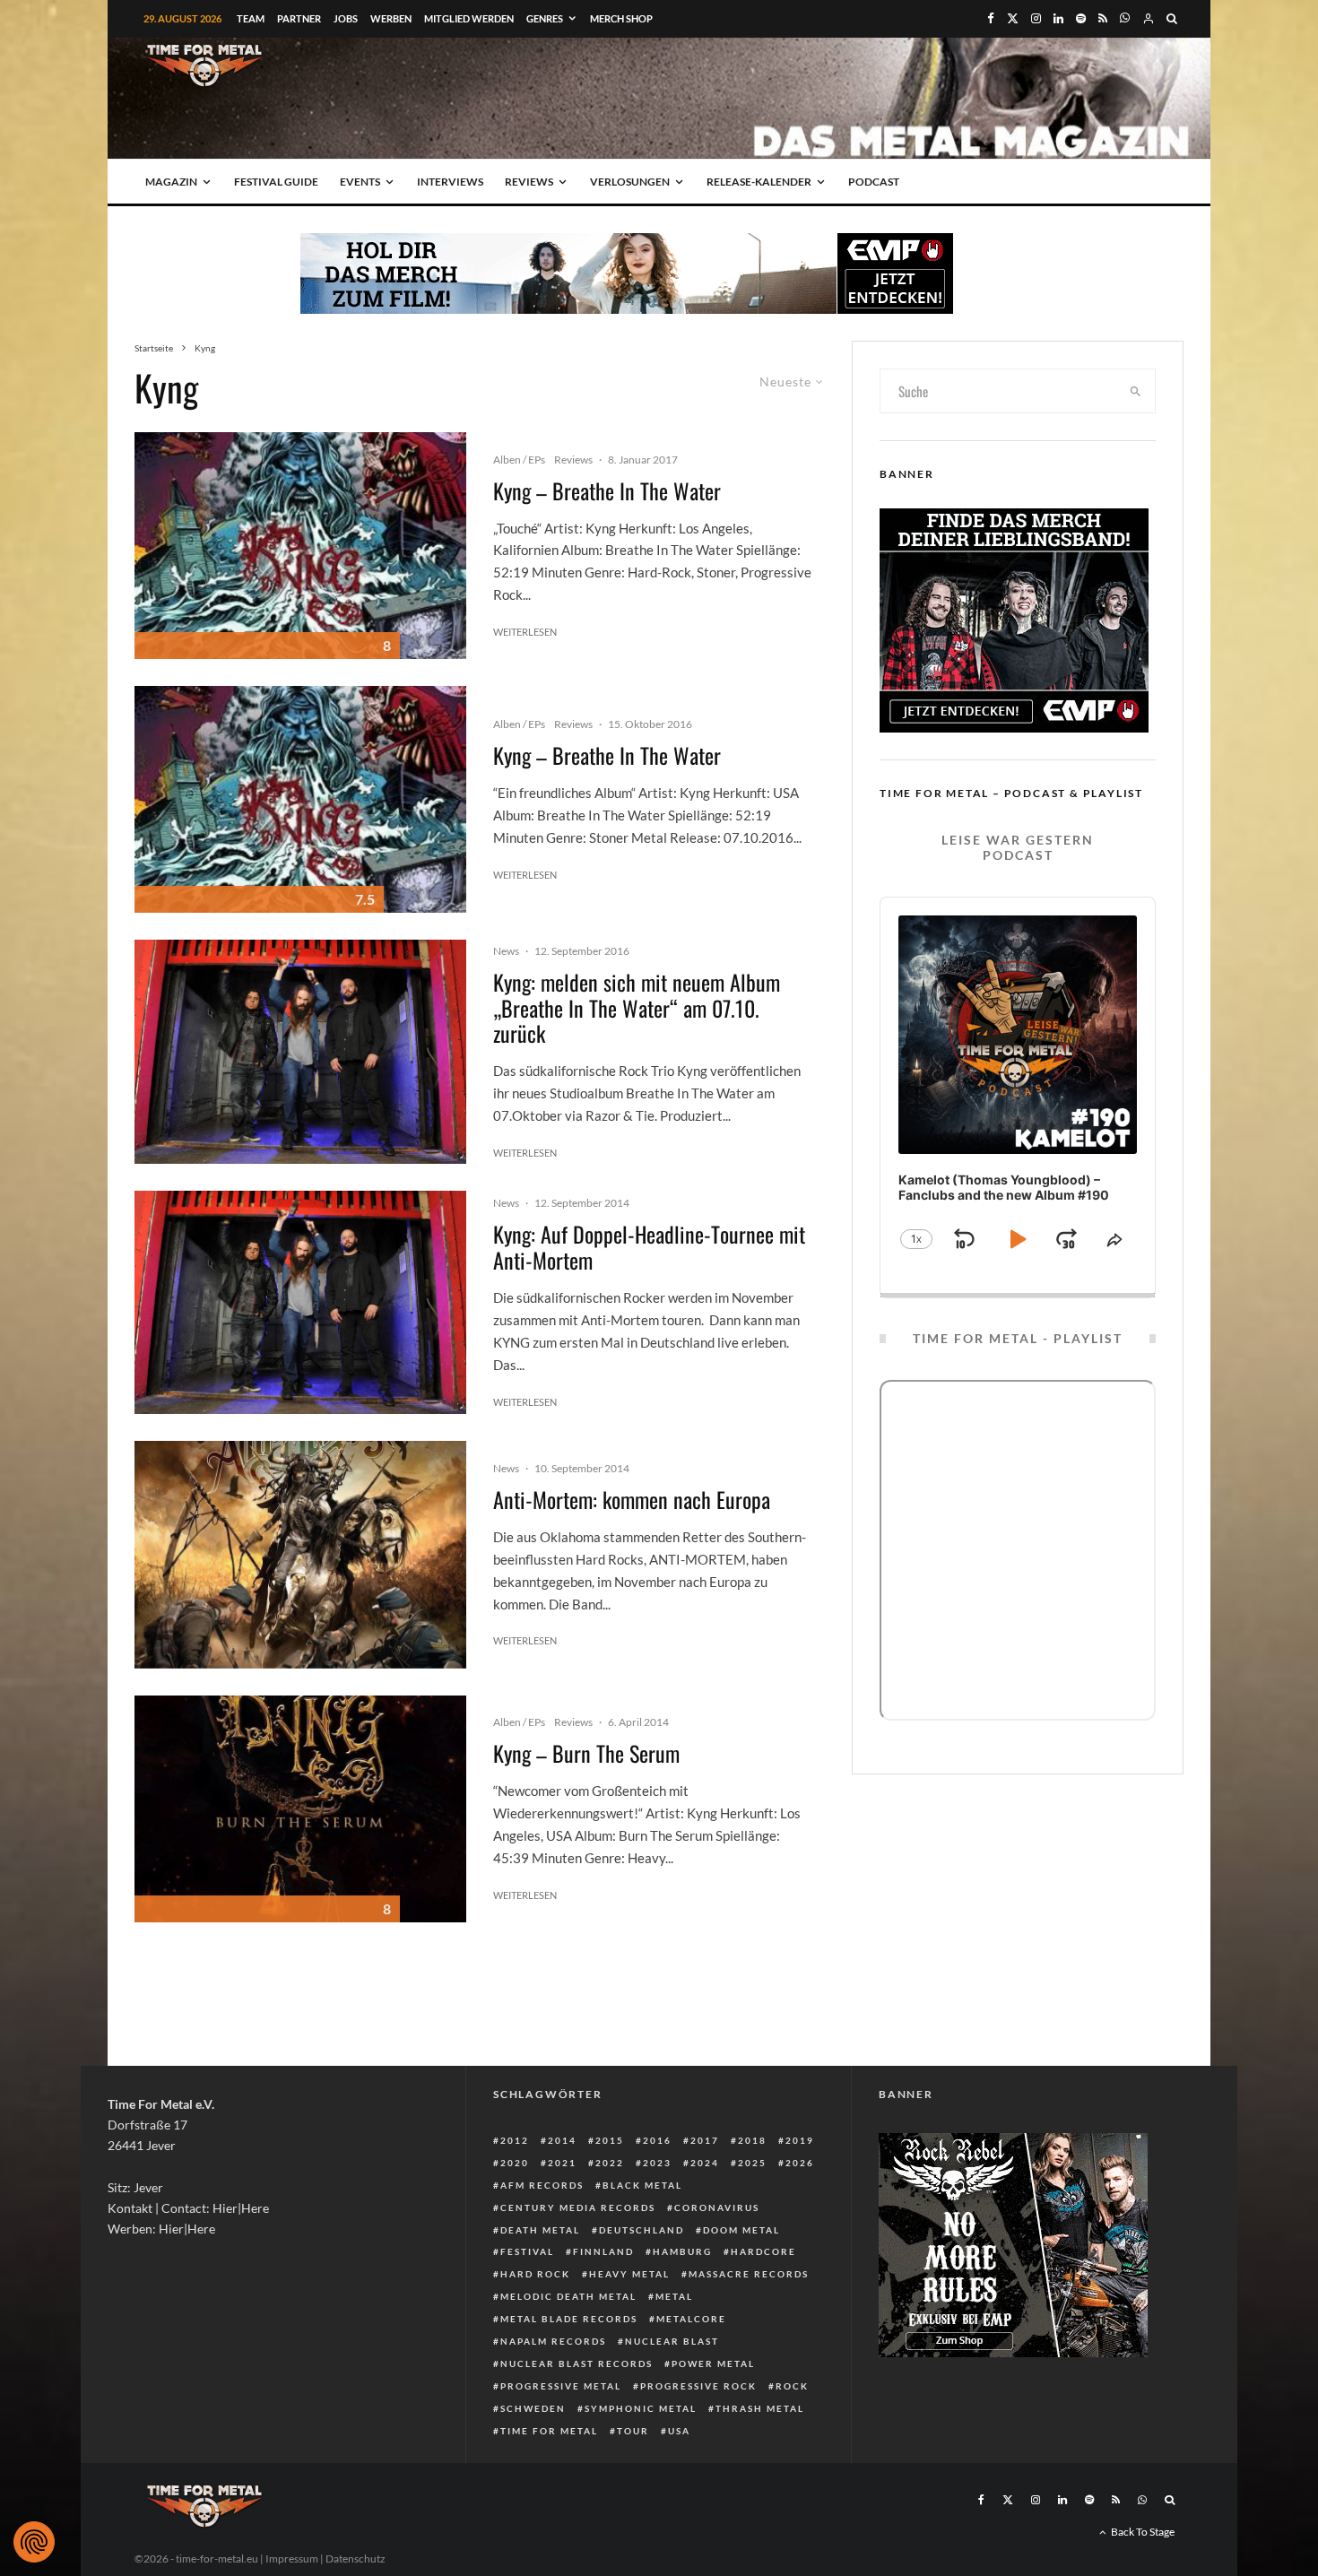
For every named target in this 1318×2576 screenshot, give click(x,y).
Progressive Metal (561, 2386)
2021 (562, 2163)
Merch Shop (621, 18)
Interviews (450, 182)
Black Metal (642, 2185)
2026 (800, 2163)
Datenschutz (356, 2559)
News (506, 951)
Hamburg (682, 2251)
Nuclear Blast (672, 2341)
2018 (752, 2140)
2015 (610, 2140)
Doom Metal (741, 2230)
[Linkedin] (1058, 18)
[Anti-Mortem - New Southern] (300, 1554)
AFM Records (542, 2185)
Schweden (533, 2408)
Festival (527, 2251)
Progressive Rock (698, 2386)
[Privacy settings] (34, 2542)
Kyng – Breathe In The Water (607, 491)
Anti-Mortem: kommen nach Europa (632, 1500)
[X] (1013, 18)
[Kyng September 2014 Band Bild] (300, 1052)
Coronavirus (717, 2207)
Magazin (171, 182)
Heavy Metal (629, 2274)
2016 (657, 2140)
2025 (752, 2163)
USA (679, 2431)
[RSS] (1103, 18)
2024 (705, 2163)
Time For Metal (549, 2431)
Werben (391, 18)
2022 (610, 2163)
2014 (562, 2140)
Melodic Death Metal (568, 2296)
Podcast (874, 182)
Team (251, 18)
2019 (800, 2140)
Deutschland (642, 2230)
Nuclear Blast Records (577, 2364)
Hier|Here (241, 2208)
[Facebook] (991, 18)
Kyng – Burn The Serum (586, 1753)
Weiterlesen (525, 632)
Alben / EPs (519, 460)
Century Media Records (578, 2207)
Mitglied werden (469, 18)
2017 (705, 2140)
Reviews (529, 182)
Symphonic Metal (641, 2408)
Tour (633, 2431)
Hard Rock (535, 2274)
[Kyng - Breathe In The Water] (300, 546)
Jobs (346, 18)
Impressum (292, 2559)
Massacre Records (749, 2274)
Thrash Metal (760, 2408)
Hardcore (763, 2251)
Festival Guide (276, 182)
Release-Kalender (759, 182)
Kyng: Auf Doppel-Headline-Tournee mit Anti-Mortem (649, 1247)
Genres (545, 18)
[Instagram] (1036, 18)
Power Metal (713, 2364)
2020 (515, 2163)
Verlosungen (630, 182)
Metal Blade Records (569, 2319)
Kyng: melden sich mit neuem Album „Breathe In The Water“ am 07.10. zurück (637, 1008)
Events (360, 182)
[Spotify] (1081, 18)
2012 (515, 2140)
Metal (674, 2296)
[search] (1136, 391)
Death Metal (540, 2230)
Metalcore (691, 2319)
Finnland (603, 2251)
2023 (657, 2163)
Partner (299, 18)
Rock (792, 2386)
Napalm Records (553, 2341)
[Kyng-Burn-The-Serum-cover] (300, 1809)
